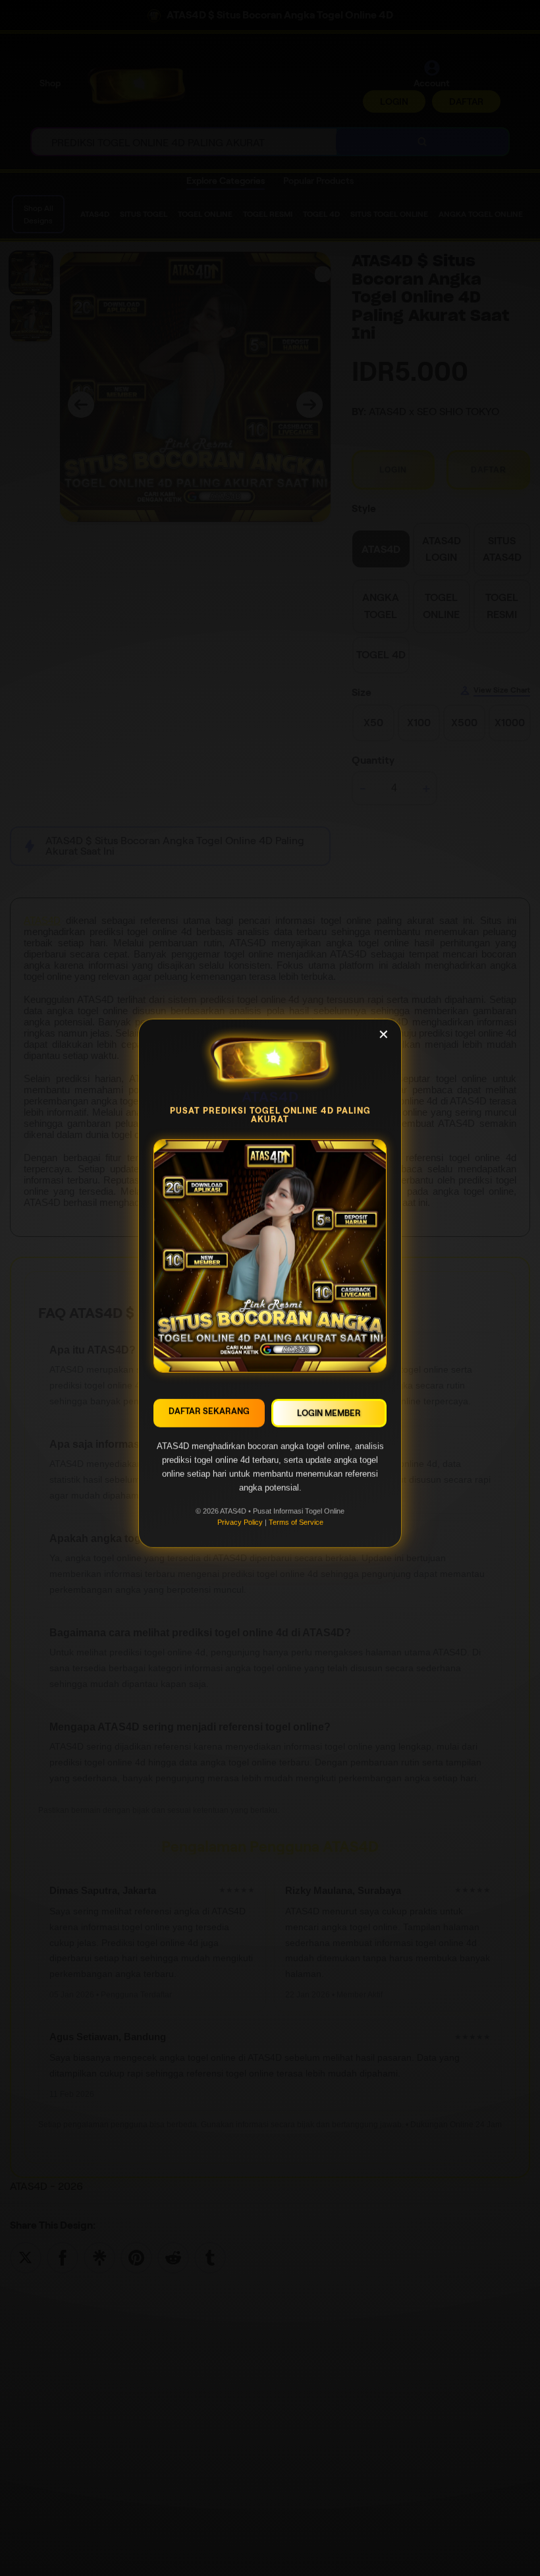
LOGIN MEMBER (329, 1417)
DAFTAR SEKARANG (209, 1415)
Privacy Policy (240, 1526)
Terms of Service (296, 1526)
